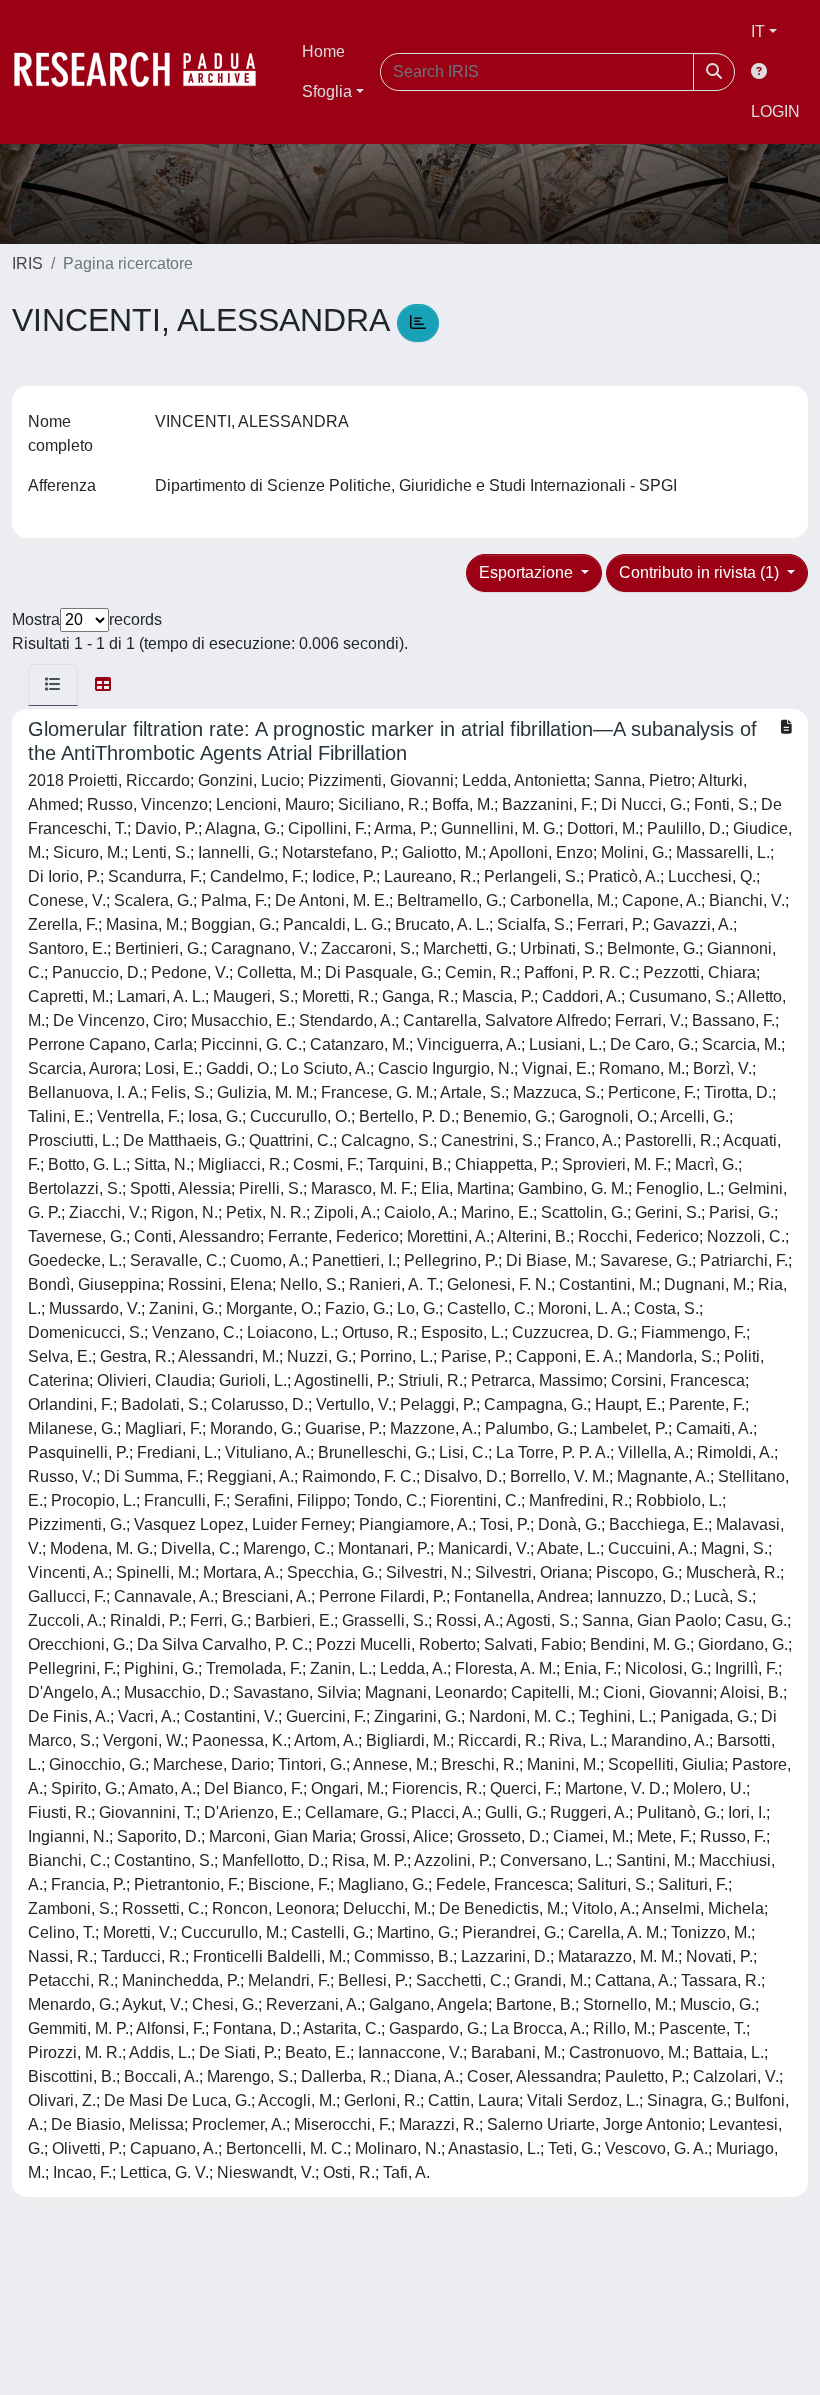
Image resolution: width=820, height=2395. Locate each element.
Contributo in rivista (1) (701, 572)
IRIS (27, 263)
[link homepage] (145, 72)
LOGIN (775, 111)
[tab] (53, 685)
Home (323, 51)
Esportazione (528, 572)
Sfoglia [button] (327, 91)
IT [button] (758, 31)
